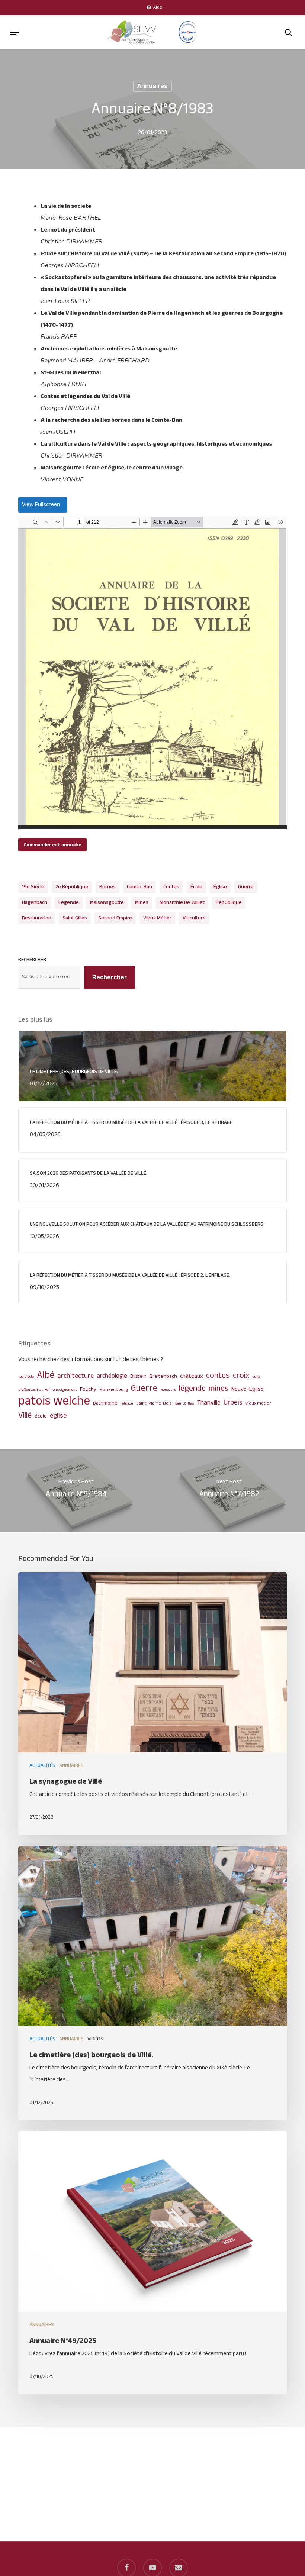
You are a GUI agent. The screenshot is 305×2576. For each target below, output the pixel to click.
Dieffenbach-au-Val (34, 1390)
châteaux (192, 1376)
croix (241, 1376)
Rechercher (32, 960)
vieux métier (157, 918)
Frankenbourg (114, 1390)
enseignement (65, 1390)
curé (256, 1377)
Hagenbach (35, 903)
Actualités (42, 1766)
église (220, 887)
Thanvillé (209, 1403)
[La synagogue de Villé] (152, 1704)
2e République (72, 887)
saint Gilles (75, 918)
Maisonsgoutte (107, 903)
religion (127, 1404)
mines (142, 903)
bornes (107, 887)
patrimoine (105, 1403)
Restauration (37, 918)
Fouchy (88, 1389)
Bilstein (138, 1376)
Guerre (246, 887)
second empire (115, 918)
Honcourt (168, 1390)
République (229, 903)
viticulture (194, 918)
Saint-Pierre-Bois (154, 1404)
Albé (46, 1376)
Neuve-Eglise (248, 1389)
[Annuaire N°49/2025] (152, 2263)
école (196, 887)
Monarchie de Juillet (182, 903)
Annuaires (152, 86)
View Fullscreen (41, 505)
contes (171, 887)
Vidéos (95, 2039)
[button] (15, 32)
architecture (76, 1376)
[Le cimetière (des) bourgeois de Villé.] (152, 1983)
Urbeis (233, 1403)
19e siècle (33, 887)
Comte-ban (139, 887)
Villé (25, 1416)
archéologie (112, 1376)
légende (69, 903)
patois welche (54, 1402)
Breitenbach (163, 1376)
